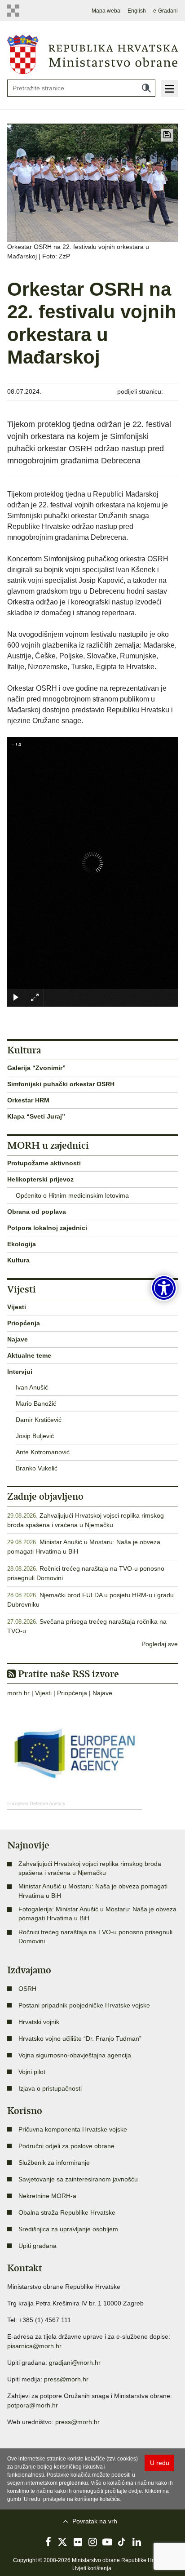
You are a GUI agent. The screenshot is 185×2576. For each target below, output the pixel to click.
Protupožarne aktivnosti (44, 1163)
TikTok (122, 2542)
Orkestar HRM (28, 1100)
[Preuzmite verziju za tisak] (167, 135)
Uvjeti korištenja (92, 2568)
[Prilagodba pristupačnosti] (164, 1288)
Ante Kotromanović (43, 1452)
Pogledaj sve (160, 1644)
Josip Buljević (35, 1436)
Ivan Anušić (32, 1387)
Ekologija (22, 1244)
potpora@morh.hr (33, 2405)
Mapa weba (106, 11)
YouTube (107, 2542)
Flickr (78, 2542)
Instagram (92, 2542)
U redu (160, 2463)
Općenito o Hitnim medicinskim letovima (72, 1195)
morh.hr (18, 1693)
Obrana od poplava (37, 1212)
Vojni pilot (32, 2072)
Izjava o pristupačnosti (50, 2088)
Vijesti (17, 1307)
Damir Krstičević (39, 1420)
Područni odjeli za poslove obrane (66, 2146)
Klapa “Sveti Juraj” (36, 1116)
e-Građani (165, 11)
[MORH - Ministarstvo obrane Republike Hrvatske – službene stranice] (92, 54)
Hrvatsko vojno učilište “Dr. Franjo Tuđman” (80, 2039)
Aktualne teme (29, 1355)
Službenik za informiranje (54, 2163)
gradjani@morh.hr (75, 2363)
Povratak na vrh (95, 2521)
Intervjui (20, 1372)
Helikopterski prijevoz (40, 1179)
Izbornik (169, 89)
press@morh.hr (66, 2379)
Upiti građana (37, 2246)
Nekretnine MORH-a (47, 2196)
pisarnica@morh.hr (34, 2346)
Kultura (18, 1260)
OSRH (27, 1989)
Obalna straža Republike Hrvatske (67, 2212)
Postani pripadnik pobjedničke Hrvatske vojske (84, 2005)
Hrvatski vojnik (39, 2022)
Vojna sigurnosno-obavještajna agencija (75, 2055)
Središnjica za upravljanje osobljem (68, 2229)
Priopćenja (24, 1323)
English (137, 11)
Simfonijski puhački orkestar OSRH (61, 1084)
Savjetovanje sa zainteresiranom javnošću (78, 2179)
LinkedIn (137, 2542)
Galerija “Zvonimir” (36, 1068)
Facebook (48, 2542)
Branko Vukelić (37, 1468)
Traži (146, 88)
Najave (18, 1339)
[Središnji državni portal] (15, 11)
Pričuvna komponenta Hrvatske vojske (73, 2129)
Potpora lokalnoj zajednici (47, 1228)
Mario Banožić (36, 1403)
